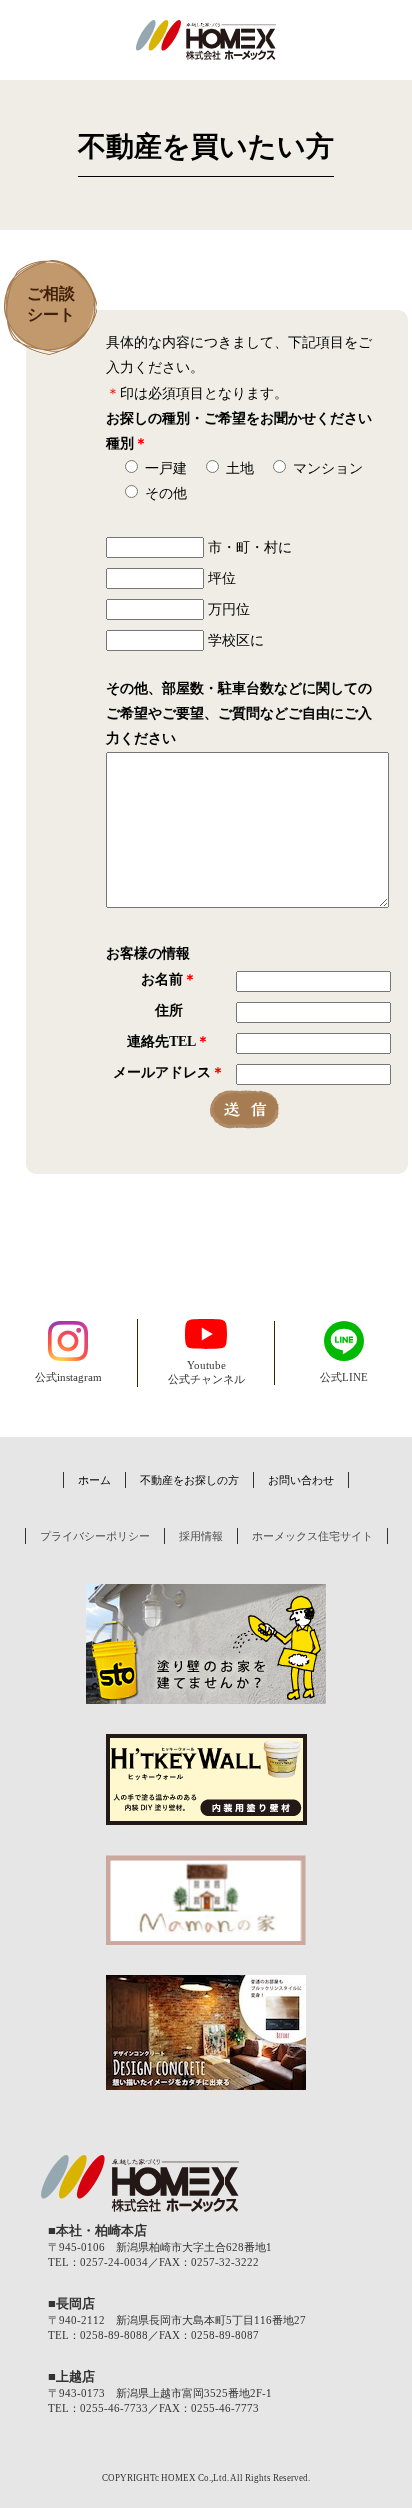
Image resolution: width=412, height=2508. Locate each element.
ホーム (94, 1480)
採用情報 (201, 1536)
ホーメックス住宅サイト (312, 1536)
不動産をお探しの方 (189, 1480)
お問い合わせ (301, 1480)
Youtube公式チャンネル (206, 1372)
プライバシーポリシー (95, 1536)
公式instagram (68, 1377)
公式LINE (344, 1377)
